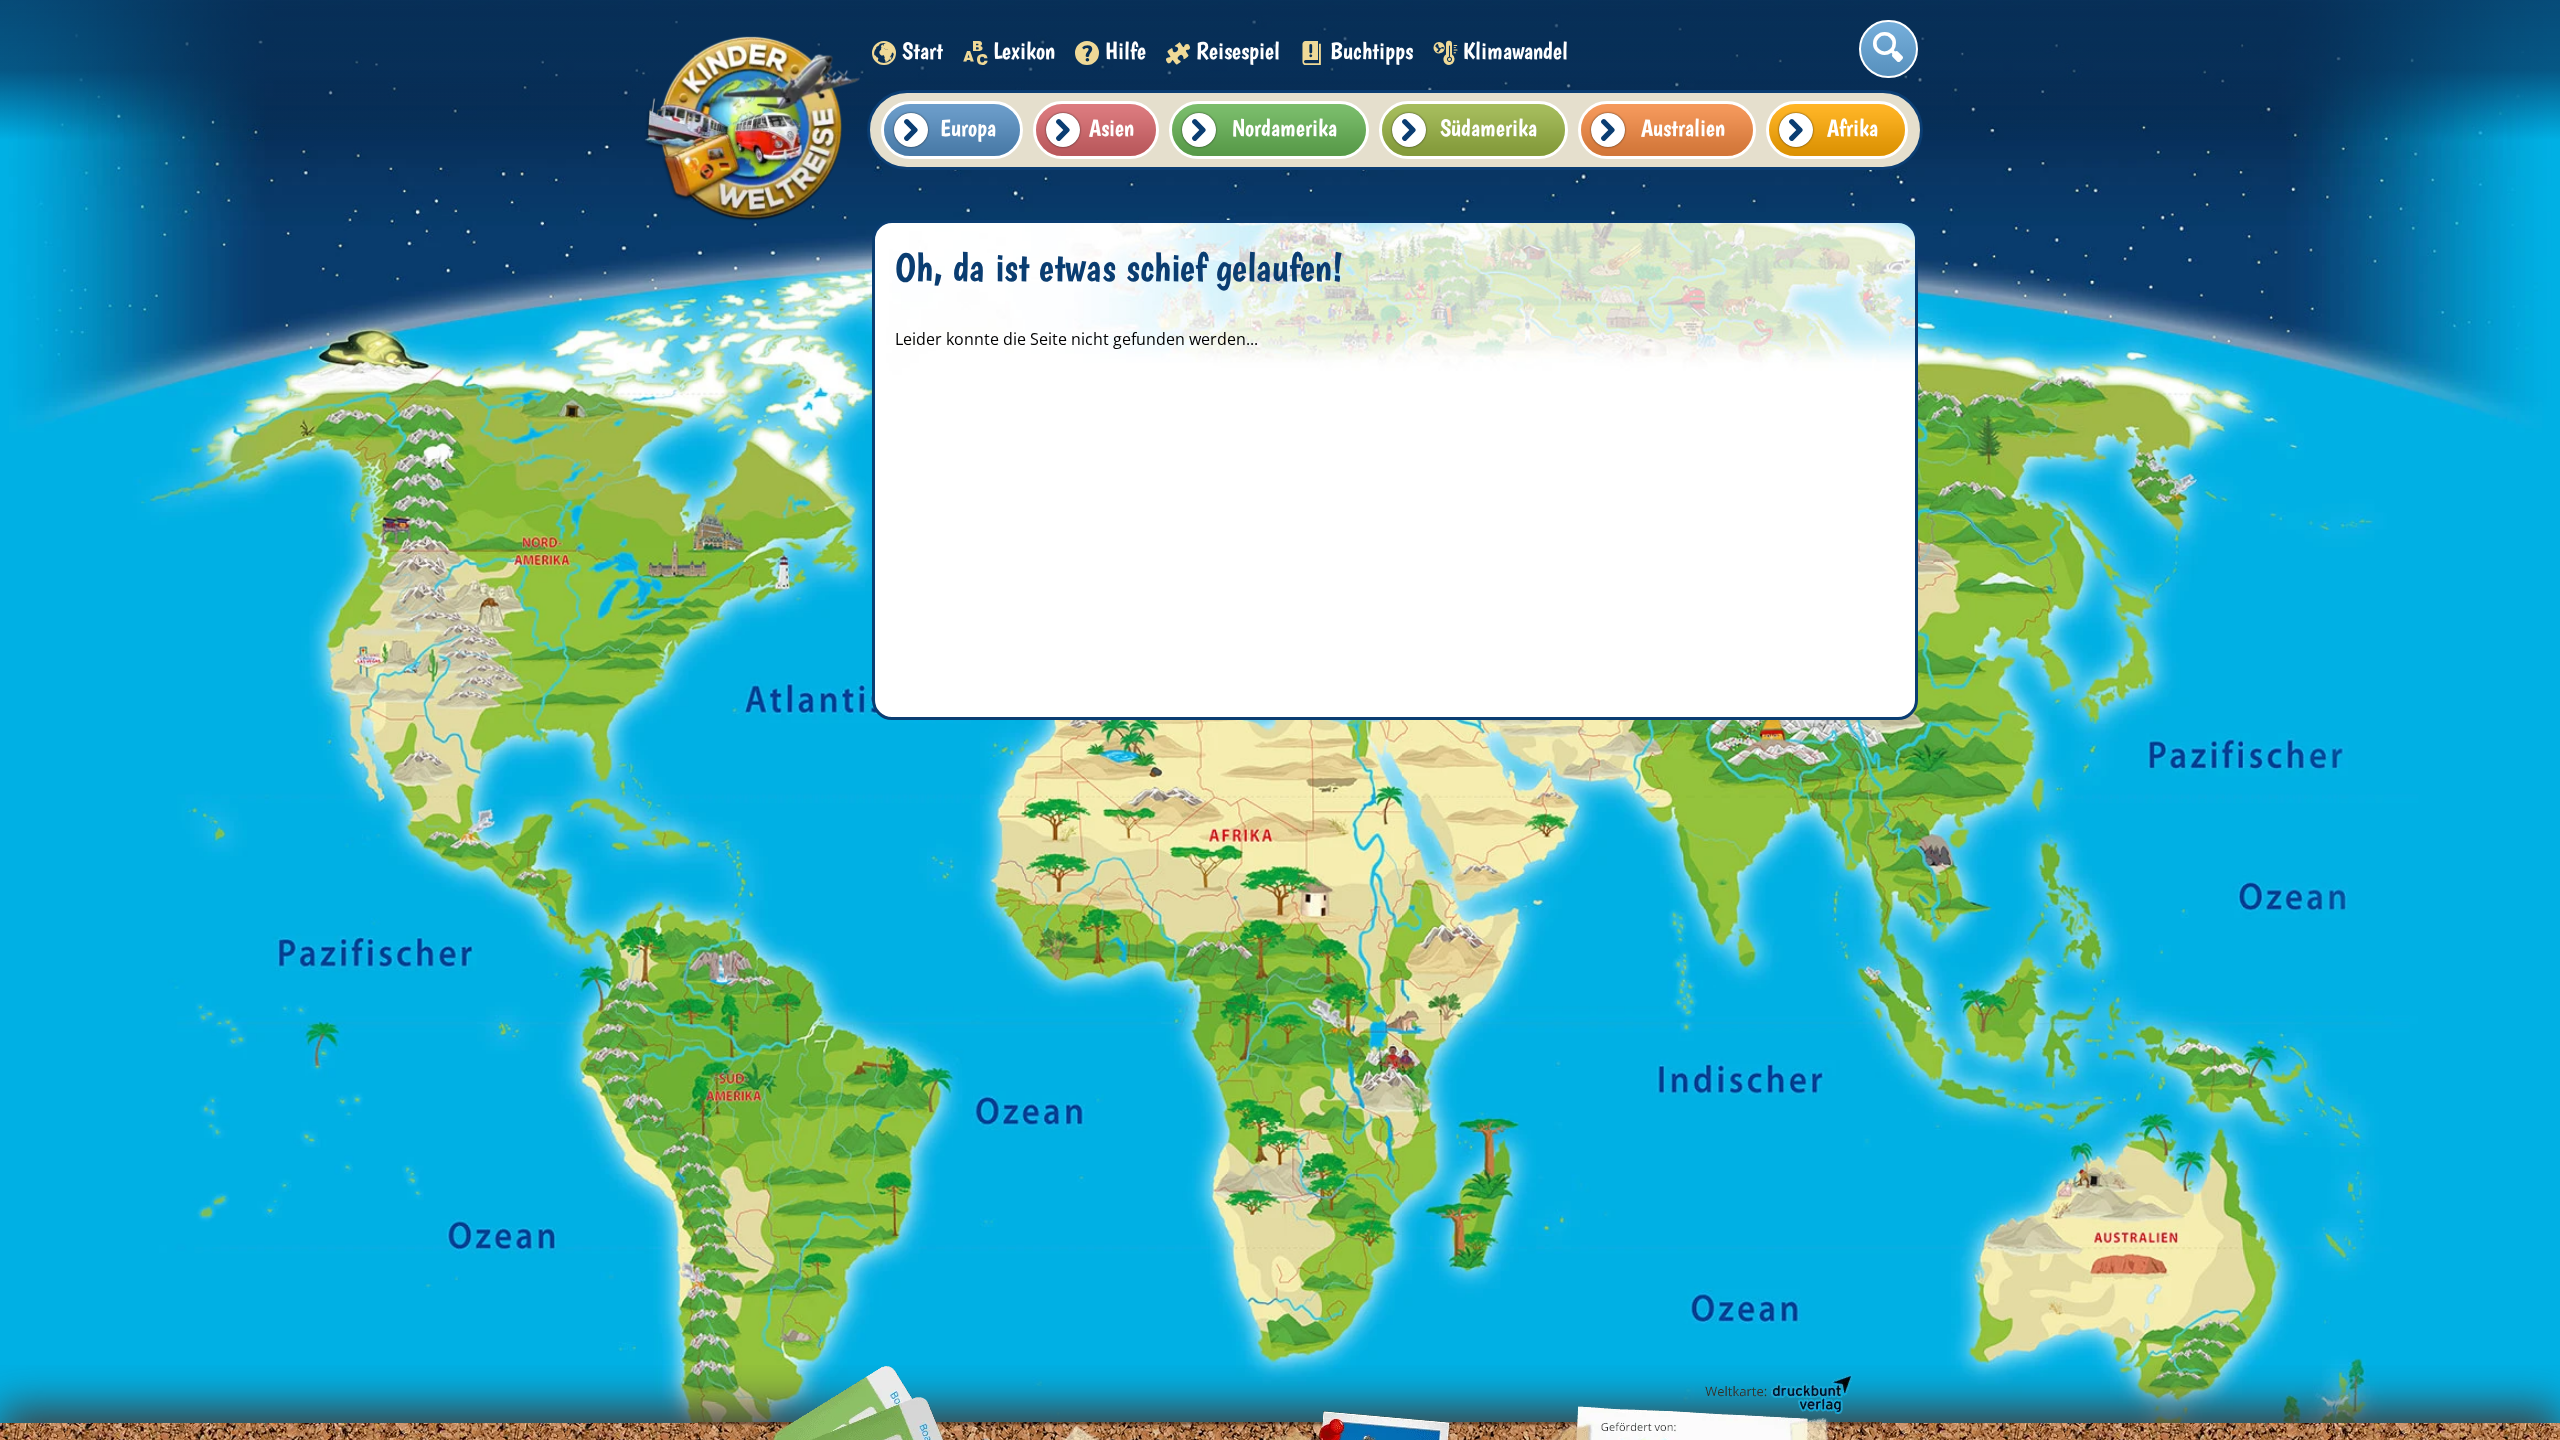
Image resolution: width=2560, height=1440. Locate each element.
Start (922, 50)
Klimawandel (1515, 50)
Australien (1683, 127)
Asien (1111, 127)
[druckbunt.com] (1777, 1395)
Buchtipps (1371, 50)
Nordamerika (1284, 127)
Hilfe (1125, 50)
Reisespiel (1238, 50)
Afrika (1852, 127)
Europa (968, 127)
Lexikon (1024, 50)
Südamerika (1488, 127)
